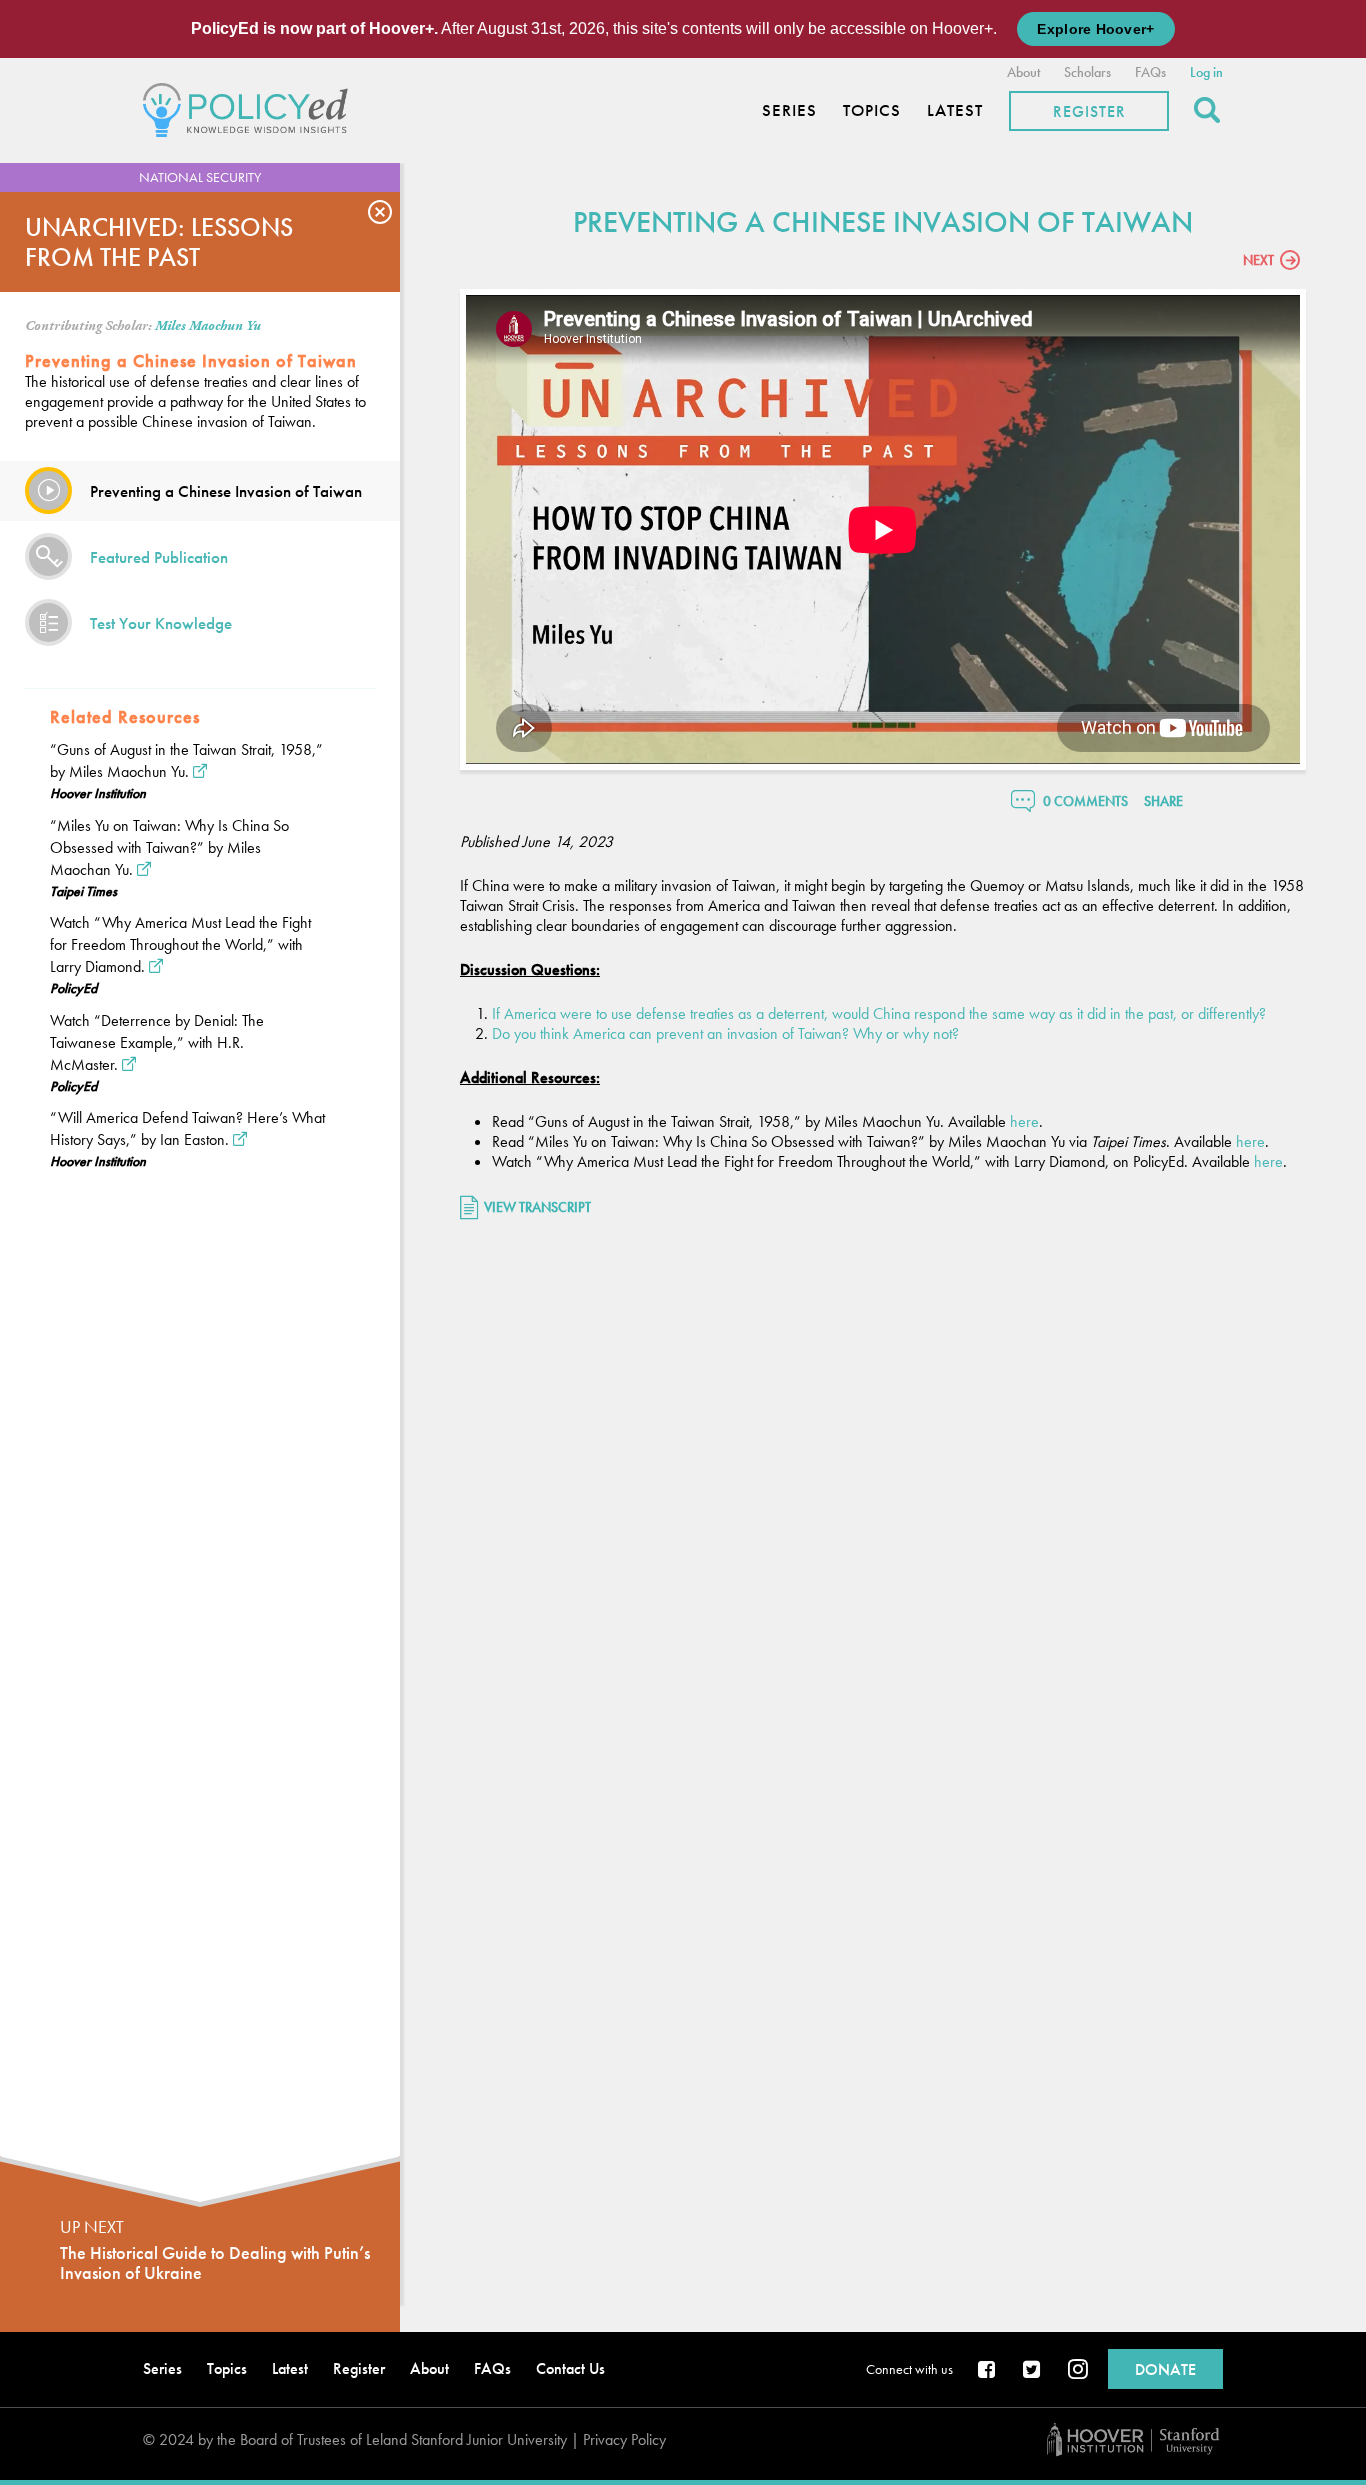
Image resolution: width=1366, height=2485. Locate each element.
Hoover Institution (98, 793)
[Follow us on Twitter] (1033, 2371)
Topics (872, 110)
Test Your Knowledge (161, 623)
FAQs (1150, 72)
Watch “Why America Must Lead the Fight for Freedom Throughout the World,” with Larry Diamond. (180, 944)
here (1024, 1121)
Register (1089, 111)
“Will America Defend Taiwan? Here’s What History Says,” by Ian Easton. (187, 1128)
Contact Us (570, 2368)
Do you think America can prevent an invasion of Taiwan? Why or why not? (725, 1033)
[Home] (250, 107)
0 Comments (1085, 801)
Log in (1206, 72)
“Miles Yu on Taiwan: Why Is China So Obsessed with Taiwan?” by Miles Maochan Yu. (169, 847)
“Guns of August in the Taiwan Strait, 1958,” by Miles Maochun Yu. (186, 760)
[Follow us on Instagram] (1078, 2371)
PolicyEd (73, 988)
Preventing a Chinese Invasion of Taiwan (226, 491)
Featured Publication (159, 557)
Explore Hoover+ (1095, 29)
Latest (955, 110)
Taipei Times (83, 891)
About (1023, 72)
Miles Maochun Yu (208, 326)
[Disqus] (883, 1500)
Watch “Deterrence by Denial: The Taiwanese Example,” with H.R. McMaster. (157, 1042)
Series (789, 110)
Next (1258, 260)
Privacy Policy (624, 2439)
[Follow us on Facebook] (988, 2371)
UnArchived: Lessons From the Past (159, 242)
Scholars (1087, 72)
